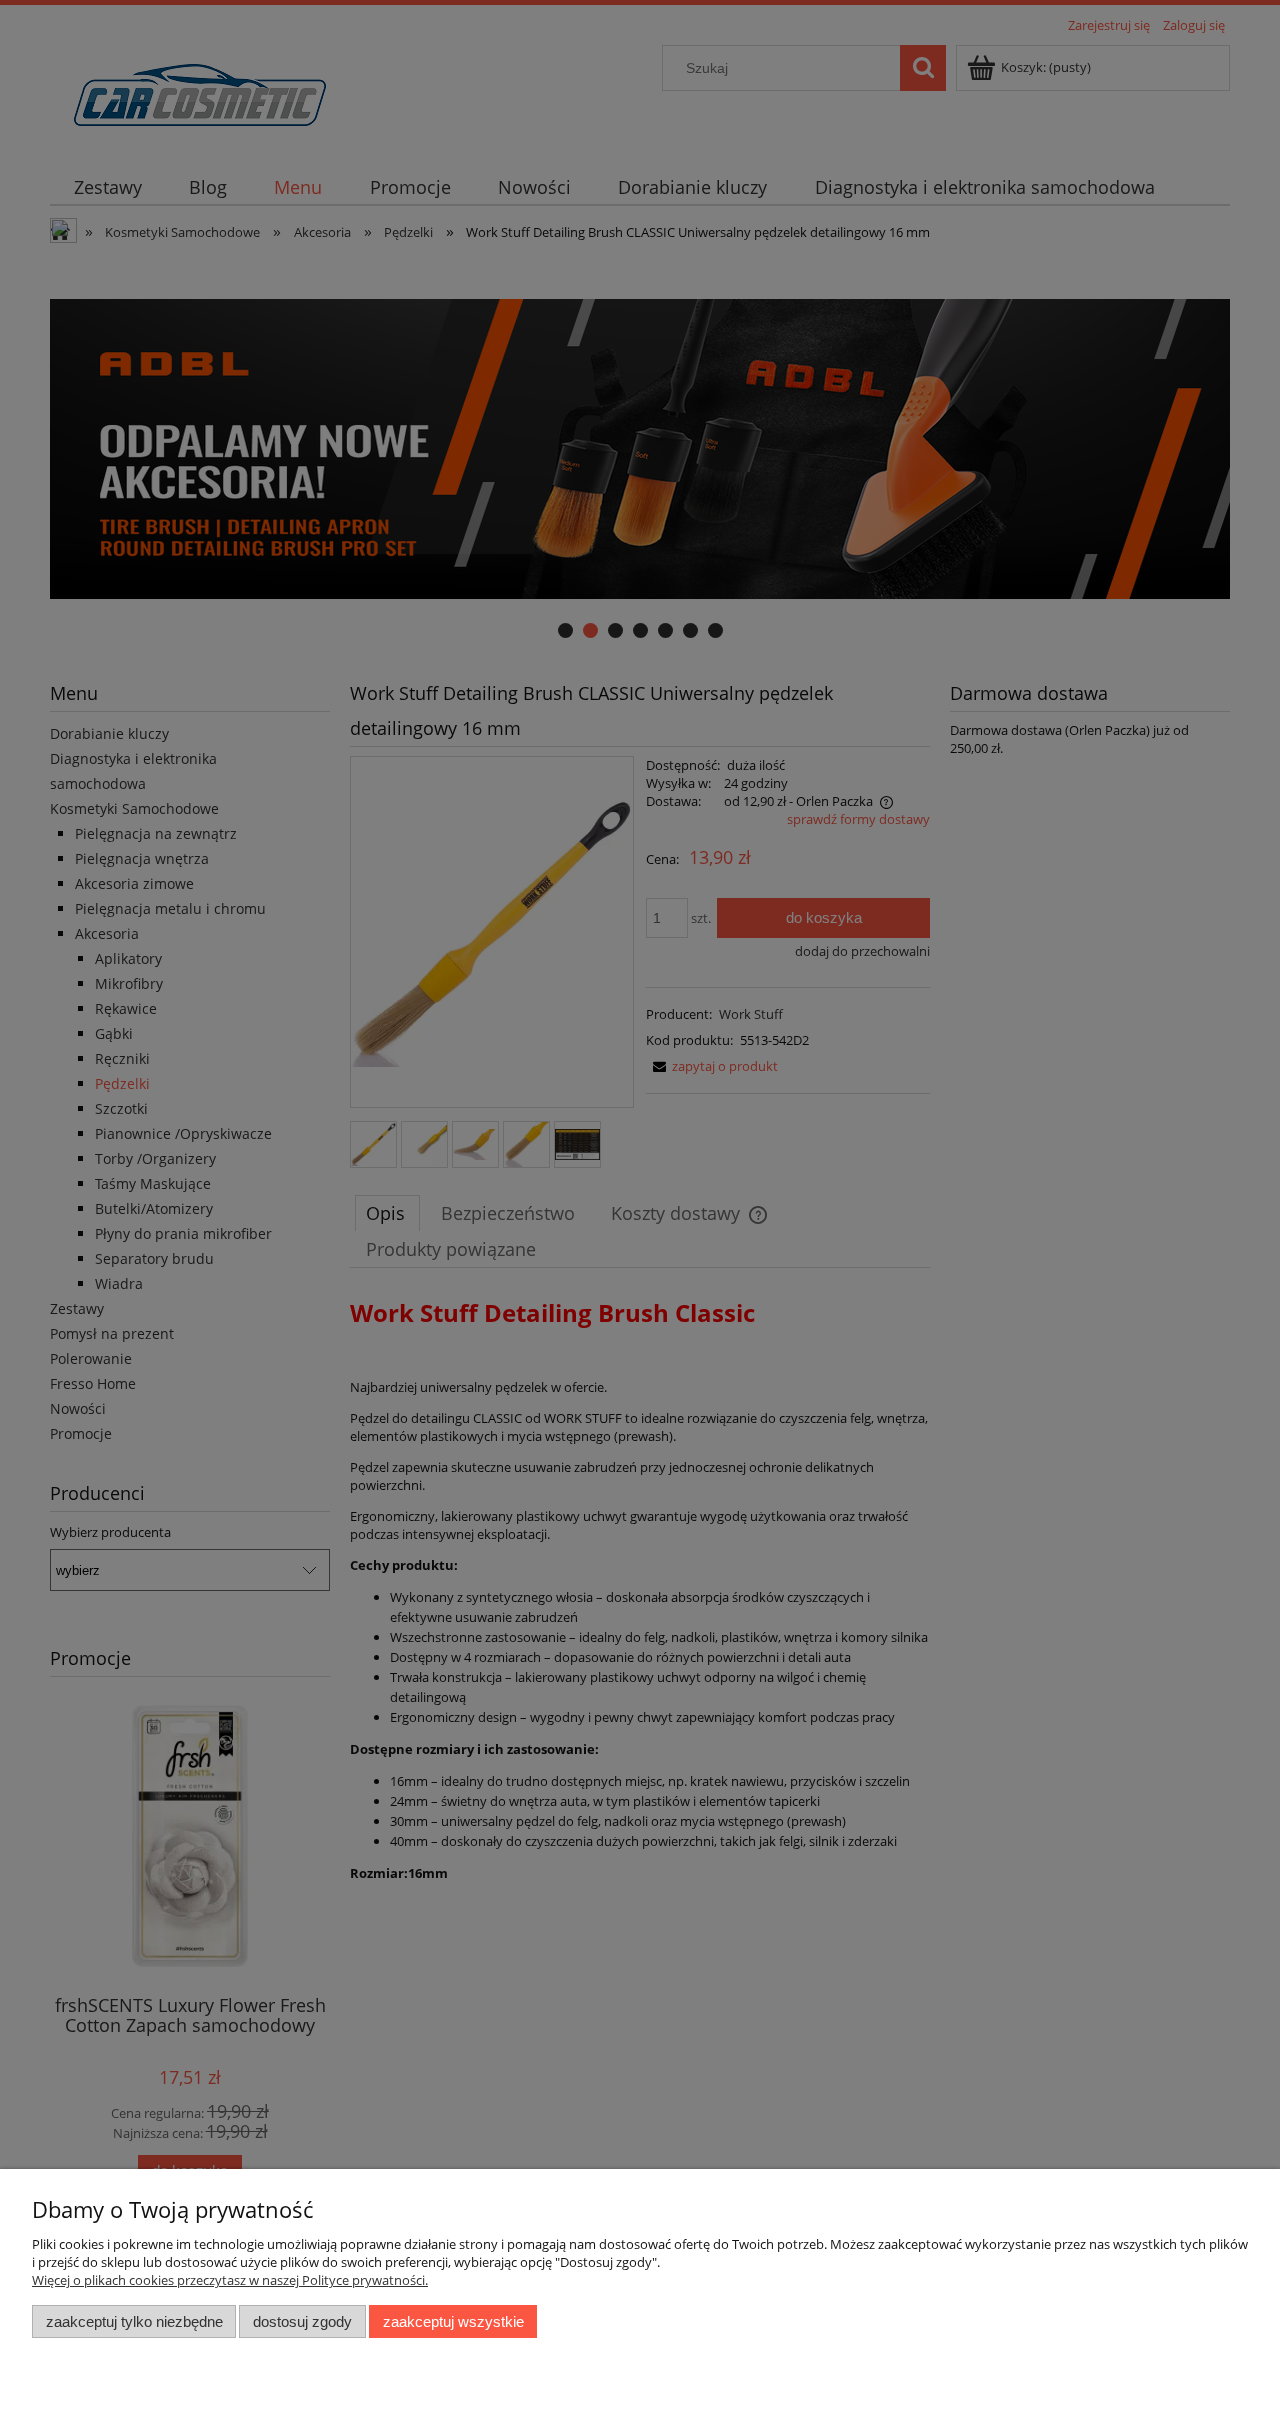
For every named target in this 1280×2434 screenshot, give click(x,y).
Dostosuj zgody (302, 2321)
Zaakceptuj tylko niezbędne (134, 2321)
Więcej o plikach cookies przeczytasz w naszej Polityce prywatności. (230, 2280)
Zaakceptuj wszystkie (453, 2321)
